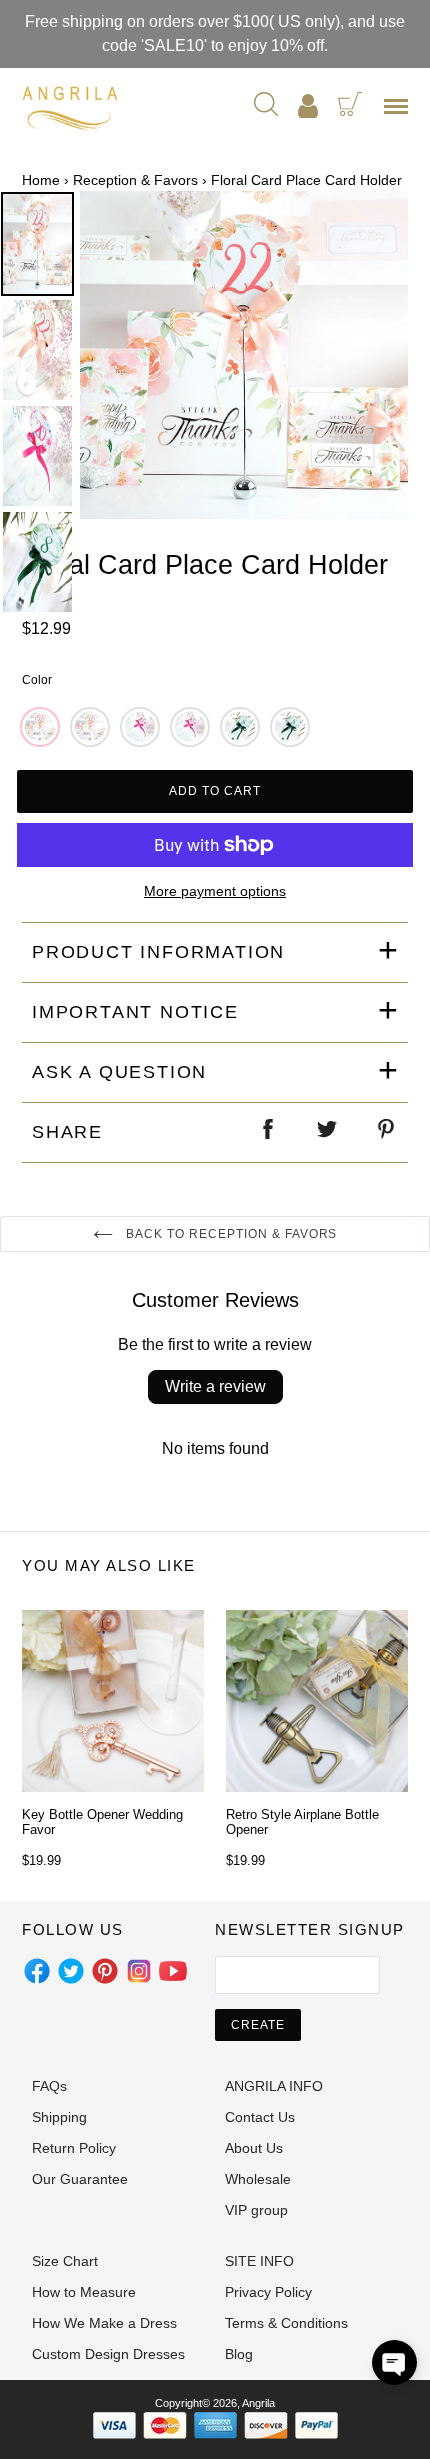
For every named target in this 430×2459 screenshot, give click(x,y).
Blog (239, 2354)
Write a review (215, 1386)
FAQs (49, 2086)
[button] (394, 2362)
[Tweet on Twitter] (328, 1132)
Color (37, 680)
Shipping (59, 2117)
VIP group (256, 2210)
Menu (400, 113)
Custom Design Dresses (108, 2354)
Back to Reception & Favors (230, 1234)
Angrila (258, 2403)
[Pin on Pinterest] (387, 1132)
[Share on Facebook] (269, 1132)
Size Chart (65, 2261)
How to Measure (84, 2292)
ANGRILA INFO (274, 2086)
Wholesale (258, 2179)
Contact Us (260, 2117)
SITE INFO (259, 2261)
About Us (254, 2148)
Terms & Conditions (286, 2323)
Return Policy (74, 2148)
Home (41, 180)
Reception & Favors (135, 180)
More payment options (215, 891)
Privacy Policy (268, 2292)
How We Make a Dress (104, 2323)
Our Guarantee (80, 2179)
